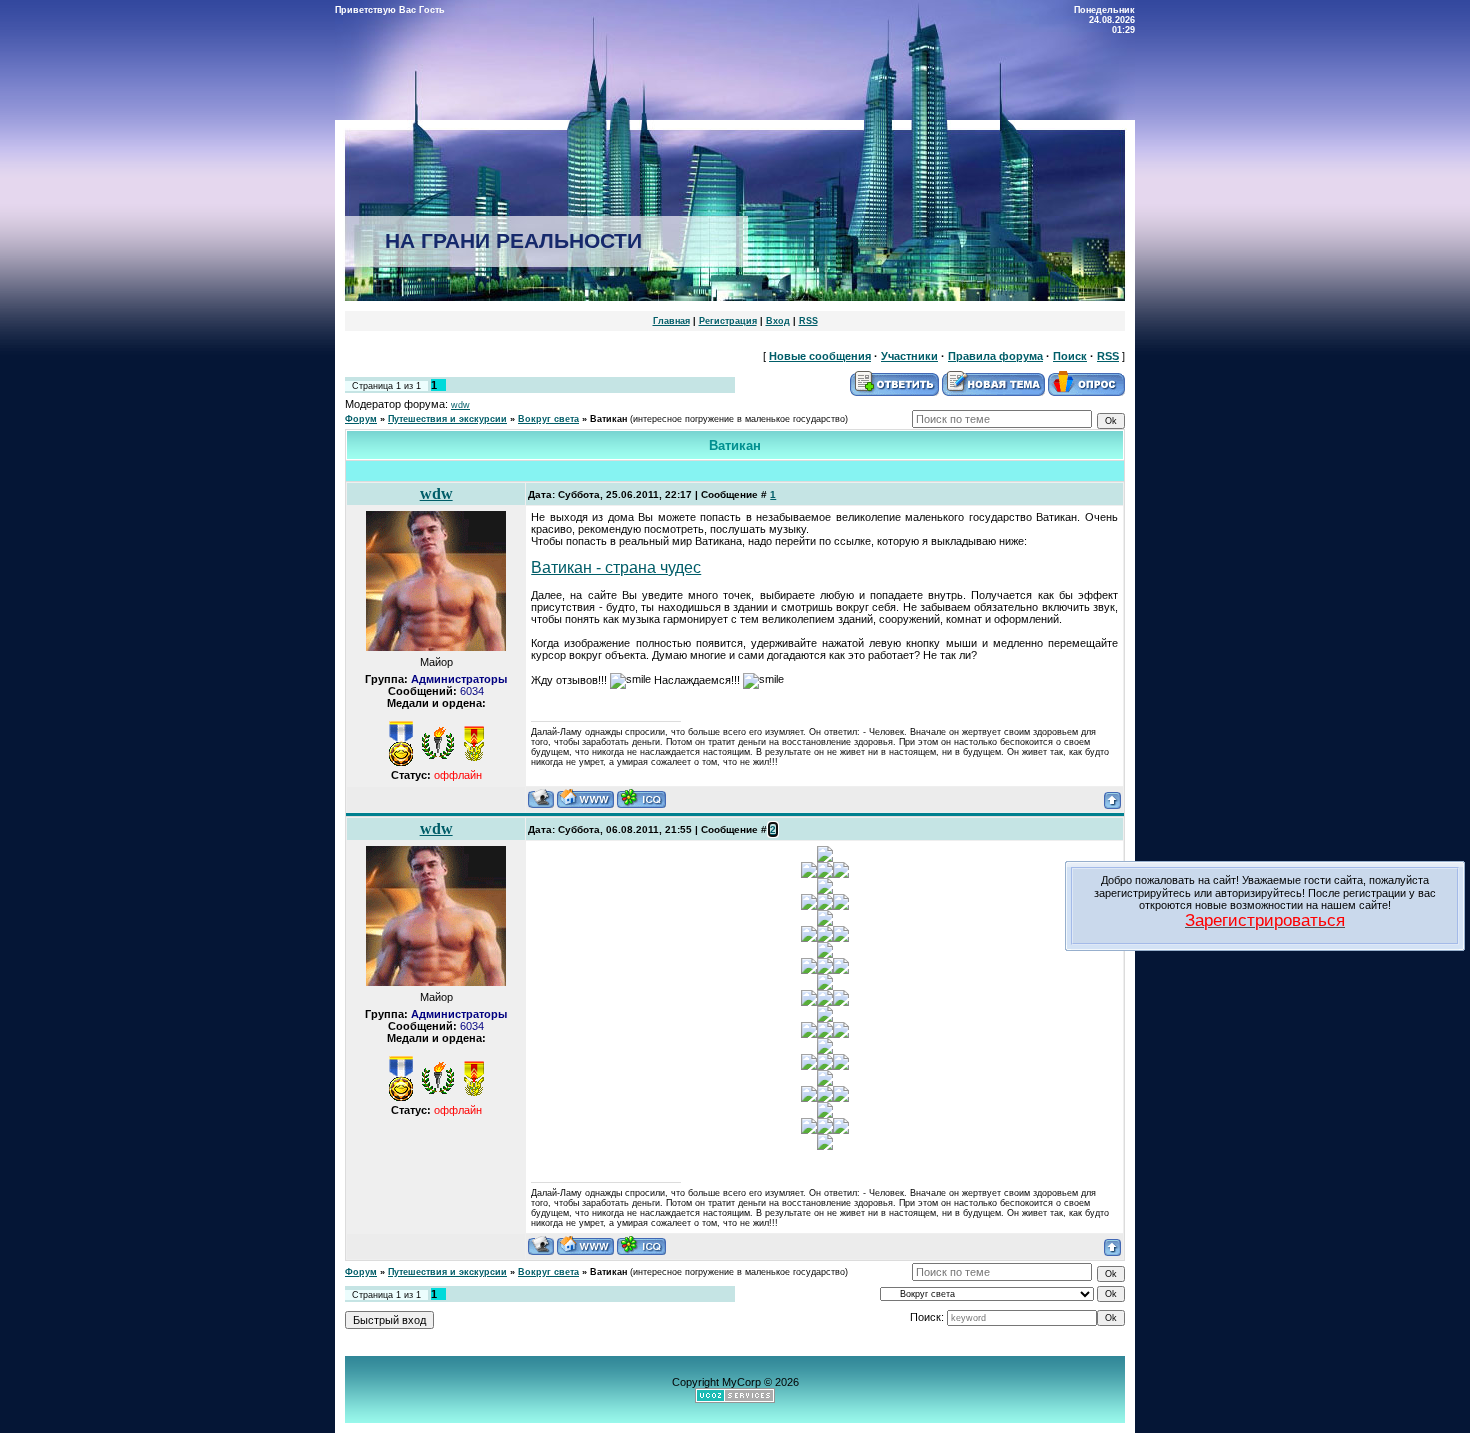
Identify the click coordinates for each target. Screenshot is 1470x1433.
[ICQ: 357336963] (641, 798)
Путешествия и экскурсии (447, 419)
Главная (671, 321)
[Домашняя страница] (585, 798)
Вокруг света (548, 419)
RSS (808, 321)
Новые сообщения (820, 356)
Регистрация (728, 321)
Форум (361, 419)
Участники (909, 356)
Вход (778, 321)
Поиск (1070, 356)
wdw (460, 405)
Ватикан (608, 419)
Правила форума (995, 356)
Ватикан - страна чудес (616, 567)
